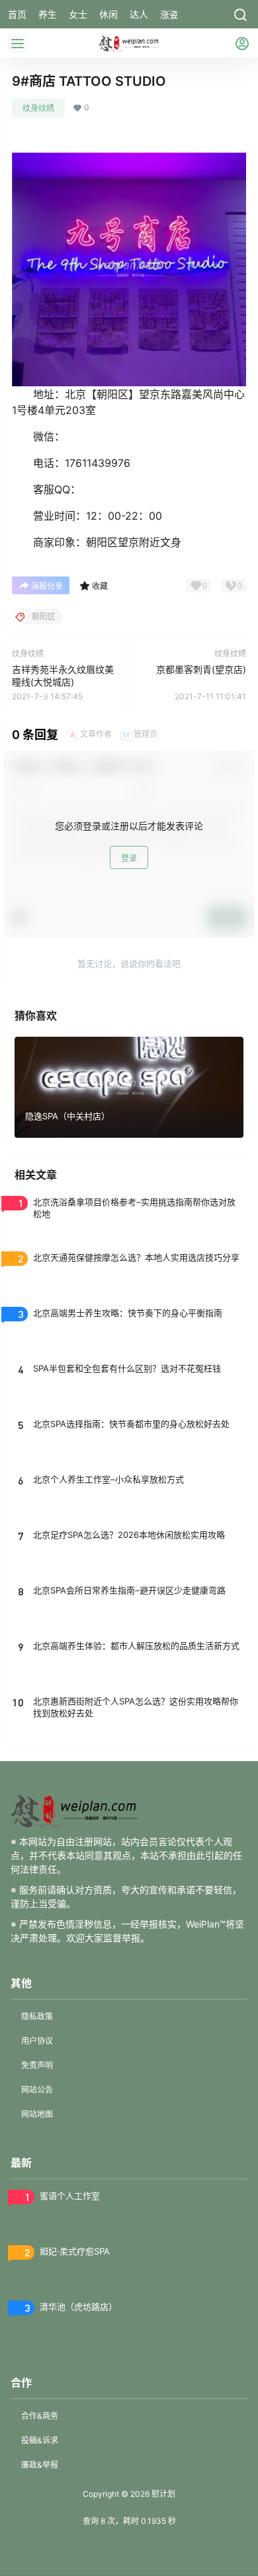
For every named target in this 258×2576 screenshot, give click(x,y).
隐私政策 (37, 2016)
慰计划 (162, 2494)
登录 (129, 858)
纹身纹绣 (38, 108)
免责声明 (37, 2065)
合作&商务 (40, 2416)
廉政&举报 (40, 2465)
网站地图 (37, 2114)
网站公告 (37, 2090)
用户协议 (37, 2041)
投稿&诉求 (40, 2440)
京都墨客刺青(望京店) (201, 669)
